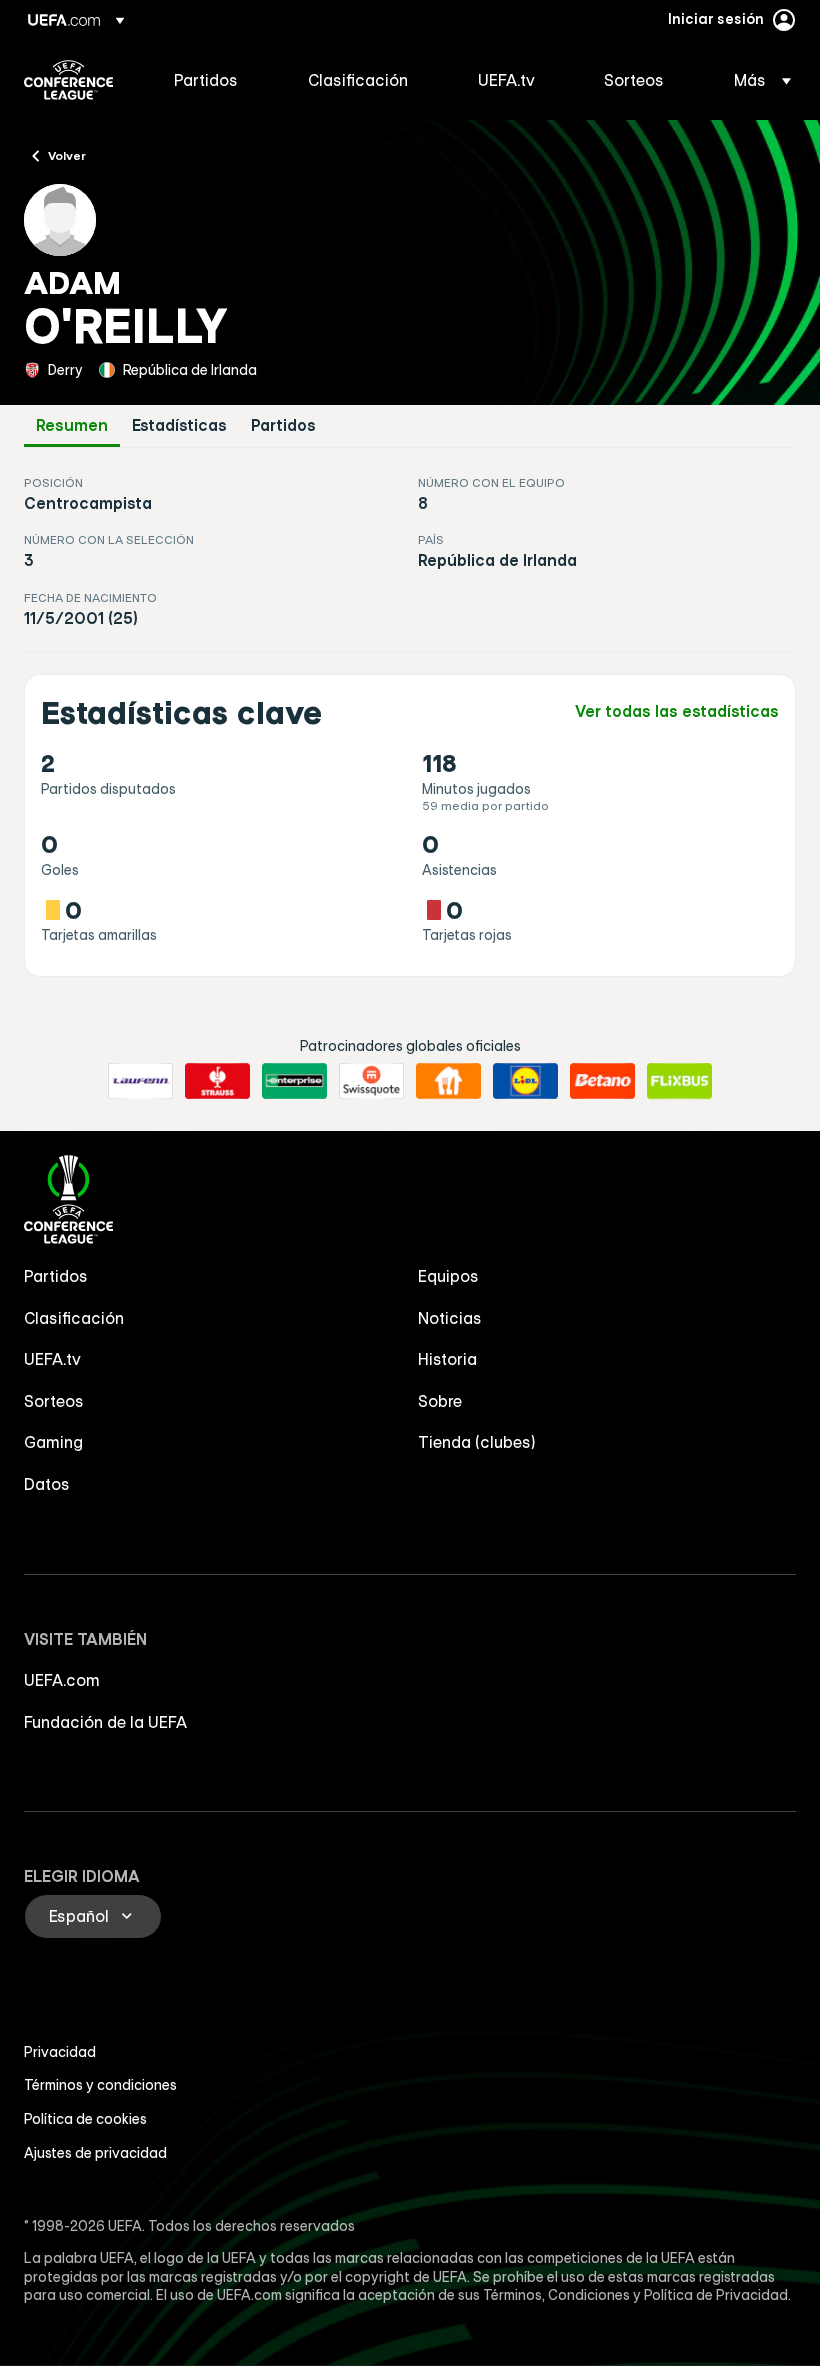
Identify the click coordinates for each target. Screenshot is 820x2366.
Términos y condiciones (100, 2085)
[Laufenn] (140, 1081)
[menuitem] (216, 80)
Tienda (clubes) (477, 1442)
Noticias (450, 1318)
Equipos (448, 1276)
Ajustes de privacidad (95, 2153)
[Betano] (602, 1081)
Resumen (72, 425)
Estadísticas (179, 425)
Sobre (440, 1401)
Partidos (283, 425)
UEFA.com (62, 1680)
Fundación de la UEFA (105, 1722)
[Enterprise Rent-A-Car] (294, 1081)
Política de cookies (85, 2119)
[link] (206, 80)
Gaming (53, 1442)
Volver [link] (67, 155)
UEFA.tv (52, 1359)
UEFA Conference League (68, 80)
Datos (47, 1484)
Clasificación (74, 1318)
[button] (756, 80)
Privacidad (60, 2052)
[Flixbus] (679, 1081)
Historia (447, 1359)
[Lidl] (525, 1081)
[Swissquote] (371, 1081)
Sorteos (54, 1401)
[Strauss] (217, 1081)
